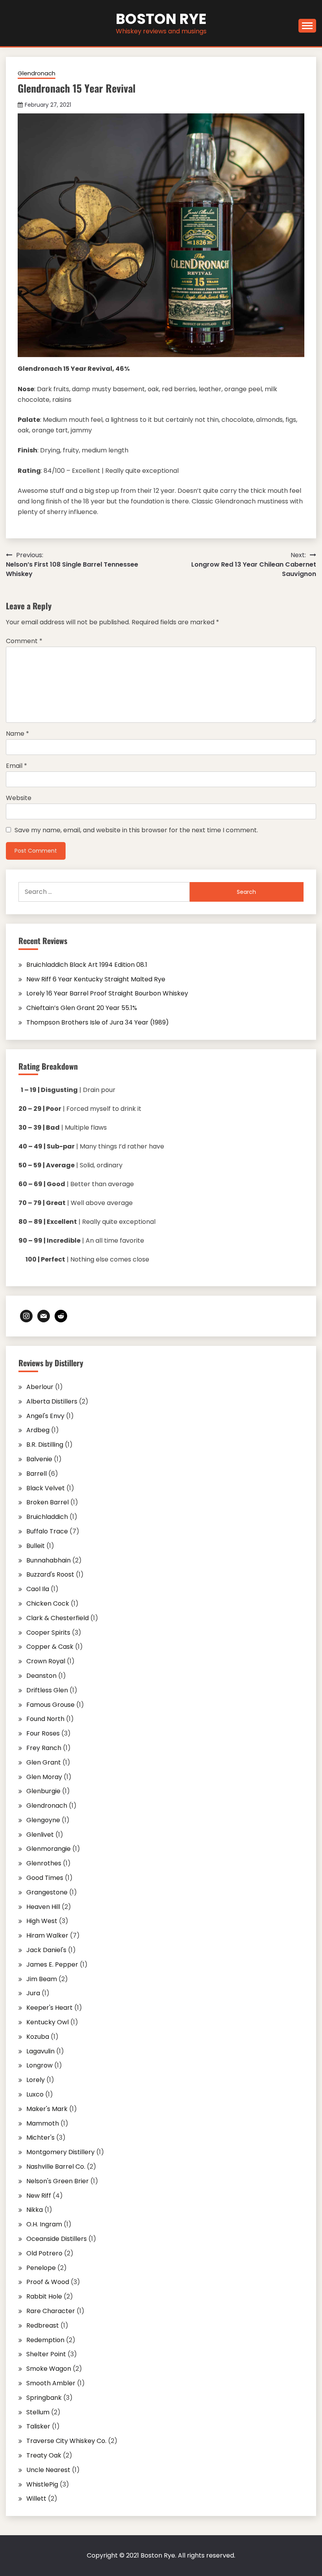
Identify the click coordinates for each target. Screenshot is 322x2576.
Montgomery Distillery (60, 2152)
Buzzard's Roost (50, 1574)
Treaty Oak (44, 2455)
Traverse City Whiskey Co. (66, 2441)
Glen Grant (44, 1762)
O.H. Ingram (44, 2224)
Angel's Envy (45, 1416)
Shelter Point (46, 2354)
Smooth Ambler (51, 2383)
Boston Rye (161, 19)
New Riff (39, 2196)
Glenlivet (40, 1835)
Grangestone (47, 1892)
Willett (36, 2499)
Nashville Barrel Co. (56, 2167)
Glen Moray (44, 1777)
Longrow (39, 2065)
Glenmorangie (48, 1849)
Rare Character (51, 2311)
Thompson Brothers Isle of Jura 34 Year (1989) (98, 1022)
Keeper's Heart (49, 2008)
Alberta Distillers (52, 1401)
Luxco (35, 2094)
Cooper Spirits (48, 1633)
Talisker (38, 2426)
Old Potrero (44, 2253)
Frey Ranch (44, 1748)
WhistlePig (42, 2484)
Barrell (37, 1474)
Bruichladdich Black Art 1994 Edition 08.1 (87, 965)
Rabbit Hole (44, 2296)
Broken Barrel (48, 1502)
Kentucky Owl (48, 2022)
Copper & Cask (50, 1647)
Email (16, 766)
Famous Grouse (50, 1705)
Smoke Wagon (49, 2369)
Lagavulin (40, 2051)
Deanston (41, 1676)
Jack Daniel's (46, 1950)
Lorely (36, 2080)
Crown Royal (46, 1661)
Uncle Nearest (48, 2470)
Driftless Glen (47, 1690)
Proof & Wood (48, 2282)
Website (19, 798)
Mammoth (43, 2123)
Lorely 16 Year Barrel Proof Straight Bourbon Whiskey (107, 993)
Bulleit (36, 1546)
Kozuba (38, 2037)
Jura (33, 1993)
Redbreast (43, 2325)
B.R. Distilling (45, 1445)
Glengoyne (43, 1820)
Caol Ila (38, 1589)
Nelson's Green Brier (58, 2181)
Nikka (35, 2210)
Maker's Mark (47, 2109)
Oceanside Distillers (57, 2239)
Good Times (45, 1878)
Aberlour (40, 1387)
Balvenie (39, 1459)
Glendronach (37, 73)
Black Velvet (46, 1488)
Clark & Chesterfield (58, 1618)
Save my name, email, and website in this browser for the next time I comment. (136, 830)
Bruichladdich (47, 1517)
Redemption (45, 2340)
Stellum (38, 2412)
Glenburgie (43, 1791)
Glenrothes (44, 1863)
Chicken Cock (48, 1603)
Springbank (44, 2398)
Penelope (41, 2268)
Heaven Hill (43, 1907)
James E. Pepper (52, 1964)
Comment (24, 641)
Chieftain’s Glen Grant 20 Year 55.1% (82, 1008)
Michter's (40, 2138)
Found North (45, 1719)
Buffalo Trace (47, 1531)
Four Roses (43, 1733)
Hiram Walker (47, 1935)
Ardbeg (38, 1430)
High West (42, 1921)
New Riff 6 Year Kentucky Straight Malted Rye (96, 979)
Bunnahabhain (48, 1560)
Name (17, 734)
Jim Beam (42, 1979)
